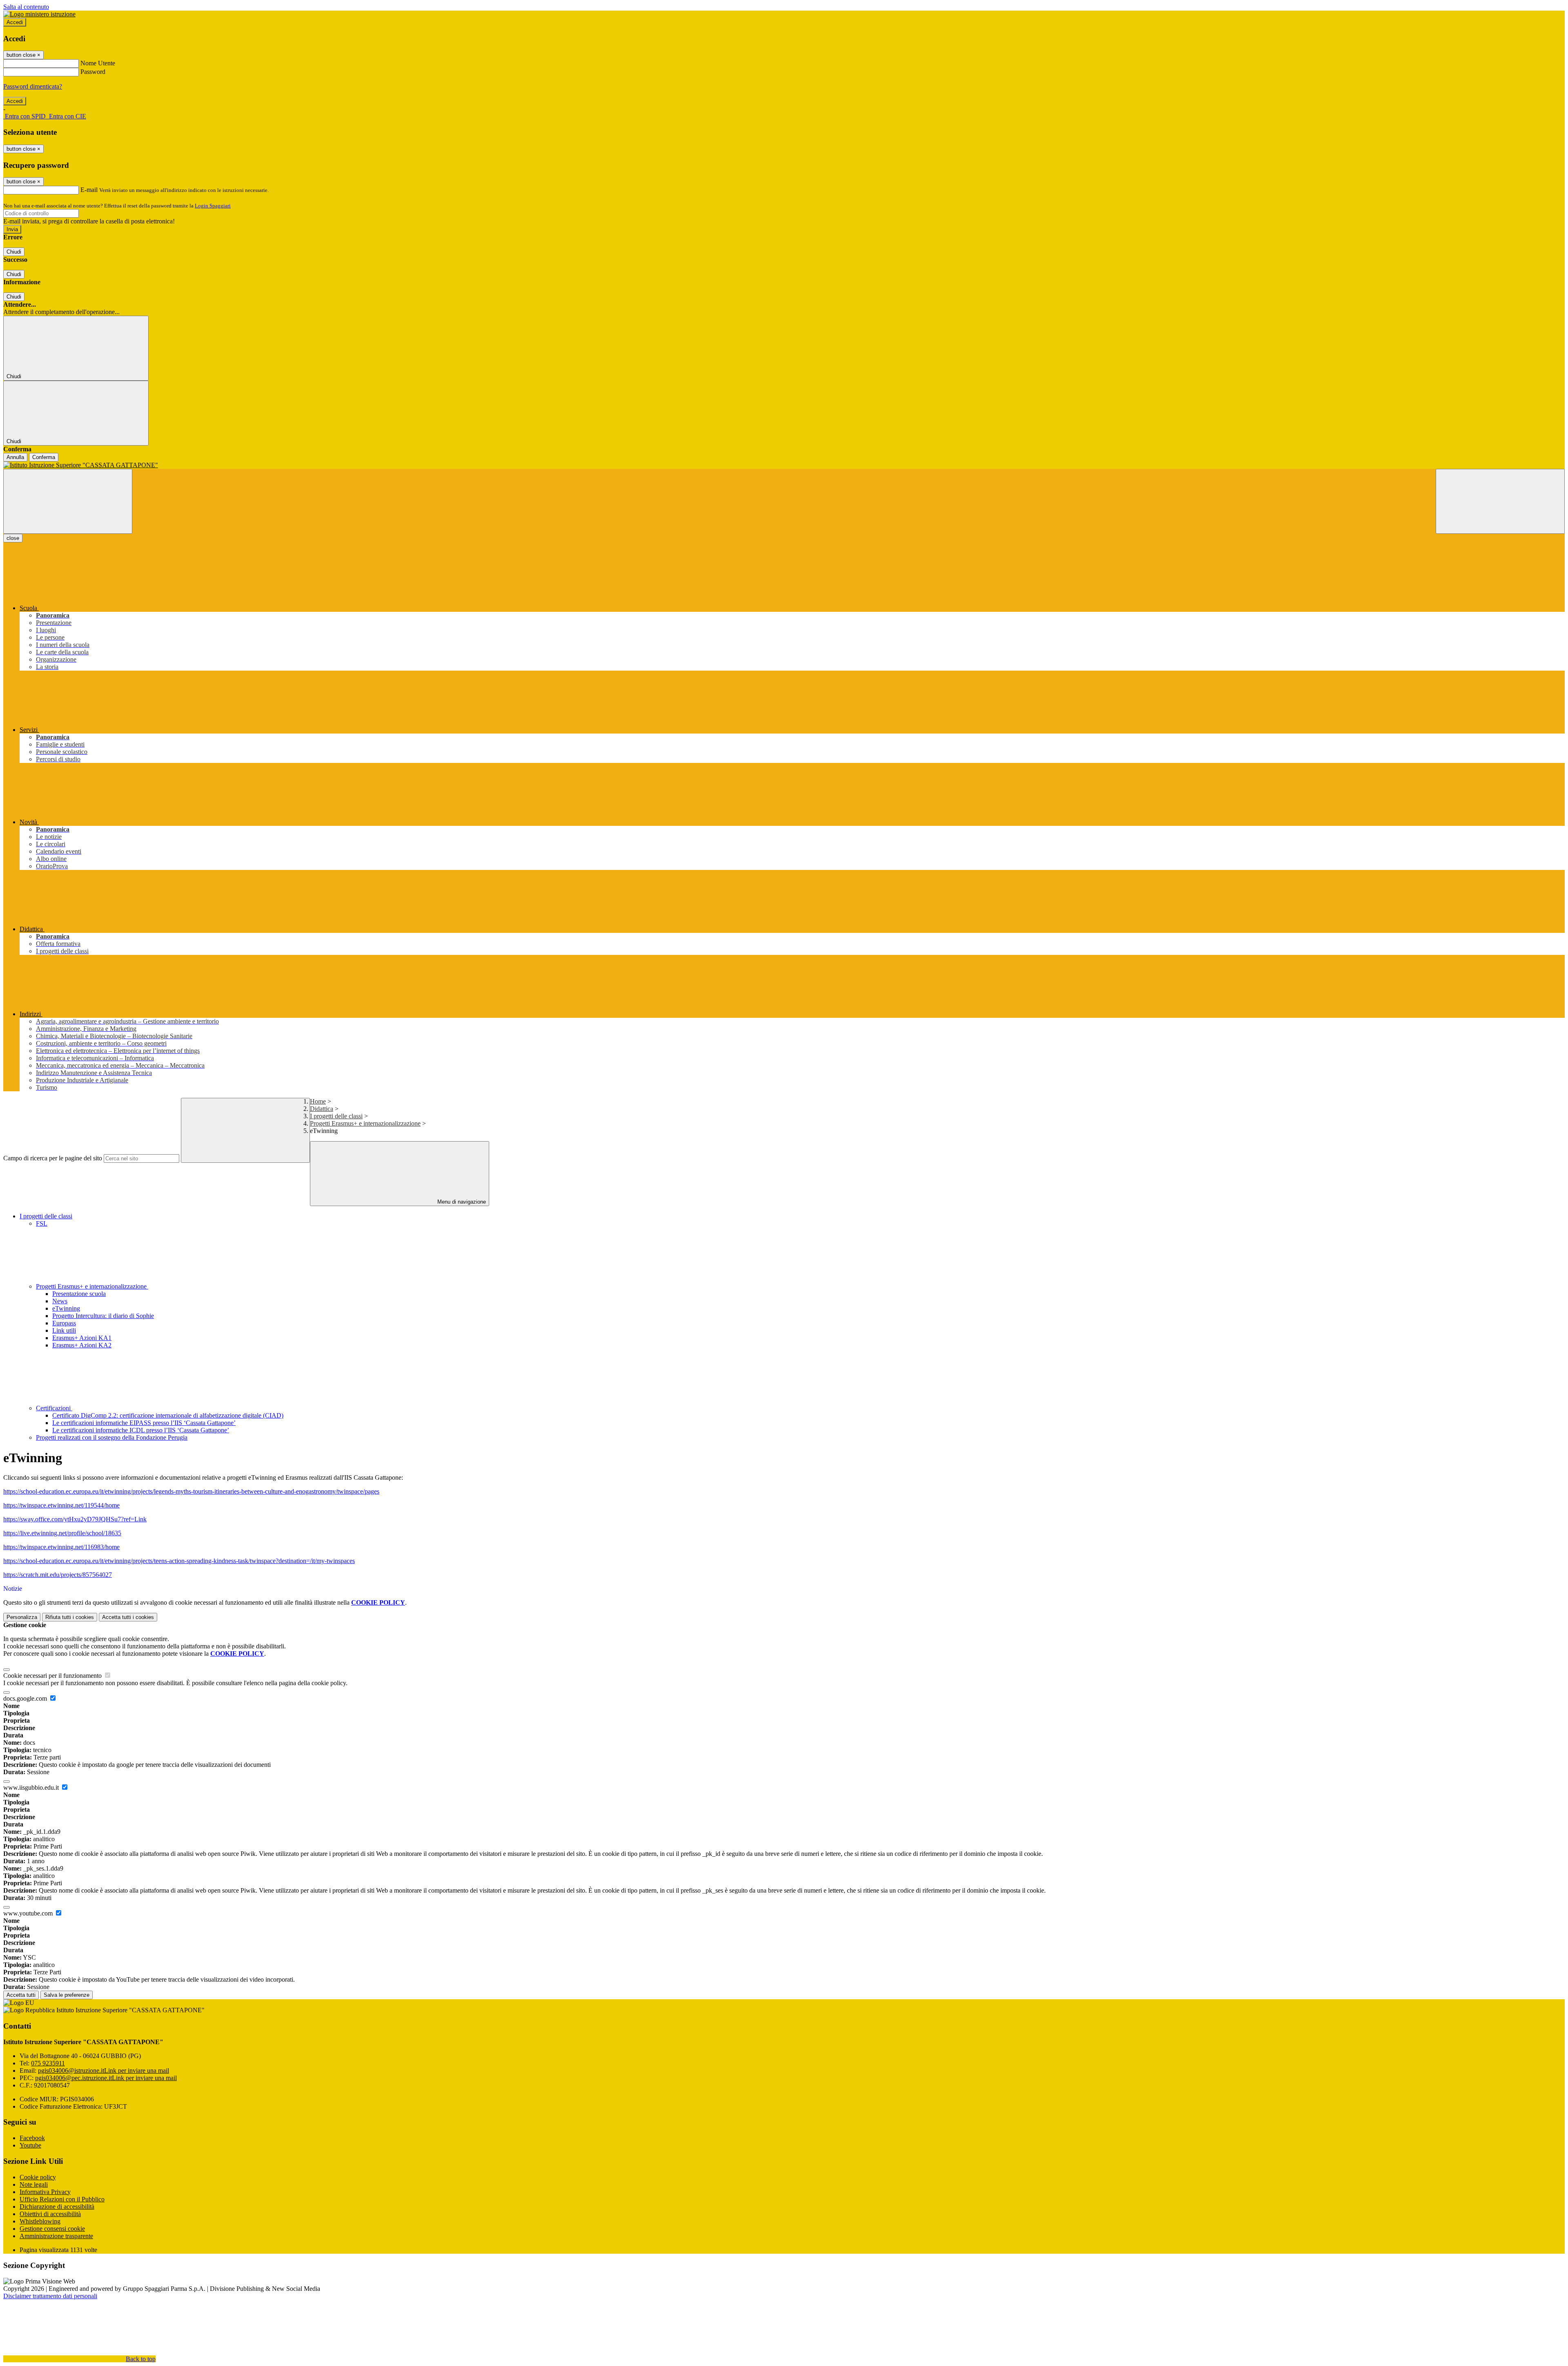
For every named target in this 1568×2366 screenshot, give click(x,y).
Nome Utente (98, 63)
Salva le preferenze (67, 1995)
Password (93, 72)
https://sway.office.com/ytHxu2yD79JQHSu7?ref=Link (75, 1519)
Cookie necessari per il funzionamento (53, 1676)
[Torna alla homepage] (784, 465)
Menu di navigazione (461, 1202)
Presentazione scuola (79, 1294)
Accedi (15, 22)
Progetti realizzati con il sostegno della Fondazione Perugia (112, 1437)
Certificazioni (54, 1408)
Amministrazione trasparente (56, 2236)
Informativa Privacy (45, 2192)
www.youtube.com (29, 1913)
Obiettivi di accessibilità (50, 2214)
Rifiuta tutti (70, 1617)
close (13, 538)
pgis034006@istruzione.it (104, 2071)
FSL (42, 1223)
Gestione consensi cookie (52, 2229)
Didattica (322, 1109)
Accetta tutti (128, 1617)
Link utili (64, 1330)
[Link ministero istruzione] (39, 14)
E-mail (89, 190)
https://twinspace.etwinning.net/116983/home (61, 1547)
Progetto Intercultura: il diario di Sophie (103, 1316)
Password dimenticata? (33, 86)
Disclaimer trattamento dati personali (50, 2296)
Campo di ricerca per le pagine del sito (53, 1158)
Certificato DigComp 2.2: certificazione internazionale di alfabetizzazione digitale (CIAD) (168, 1415)
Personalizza (22, 1617)
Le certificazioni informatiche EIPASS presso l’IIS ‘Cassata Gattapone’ (144, 1423)
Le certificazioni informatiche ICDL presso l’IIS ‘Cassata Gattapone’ (141, 1430)
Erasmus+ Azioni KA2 (82, 1345)
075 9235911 (48, 2063)
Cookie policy (38, 2177)
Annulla (15, 457)
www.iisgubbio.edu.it (32, 1787)
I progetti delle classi (336, 1116)
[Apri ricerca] (1500, 501)
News (60, 1301)
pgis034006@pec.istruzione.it (106, 2078)
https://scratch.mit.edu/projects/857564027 (58, 1575)
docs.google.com (26, 1698)
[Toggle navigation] (68, 501)
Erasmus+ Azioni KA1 (82, 1338)
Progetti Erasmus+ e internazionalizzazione (365, 1123)
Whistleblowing (40, 2221)
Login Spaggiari (213, 206)
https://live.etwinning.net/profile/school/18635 (62, 1533)
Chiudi (14, 252)
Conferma (44, 457)
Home (318, 1101)
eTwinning (66, 1308)
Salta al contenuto (26, 7)
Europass (64, 1323)
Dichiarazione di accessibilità (57, 2207)
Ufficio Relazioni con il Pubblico (62, 2199)
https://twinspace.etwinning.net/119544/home (61, 1505)
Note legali (34, 2184)
